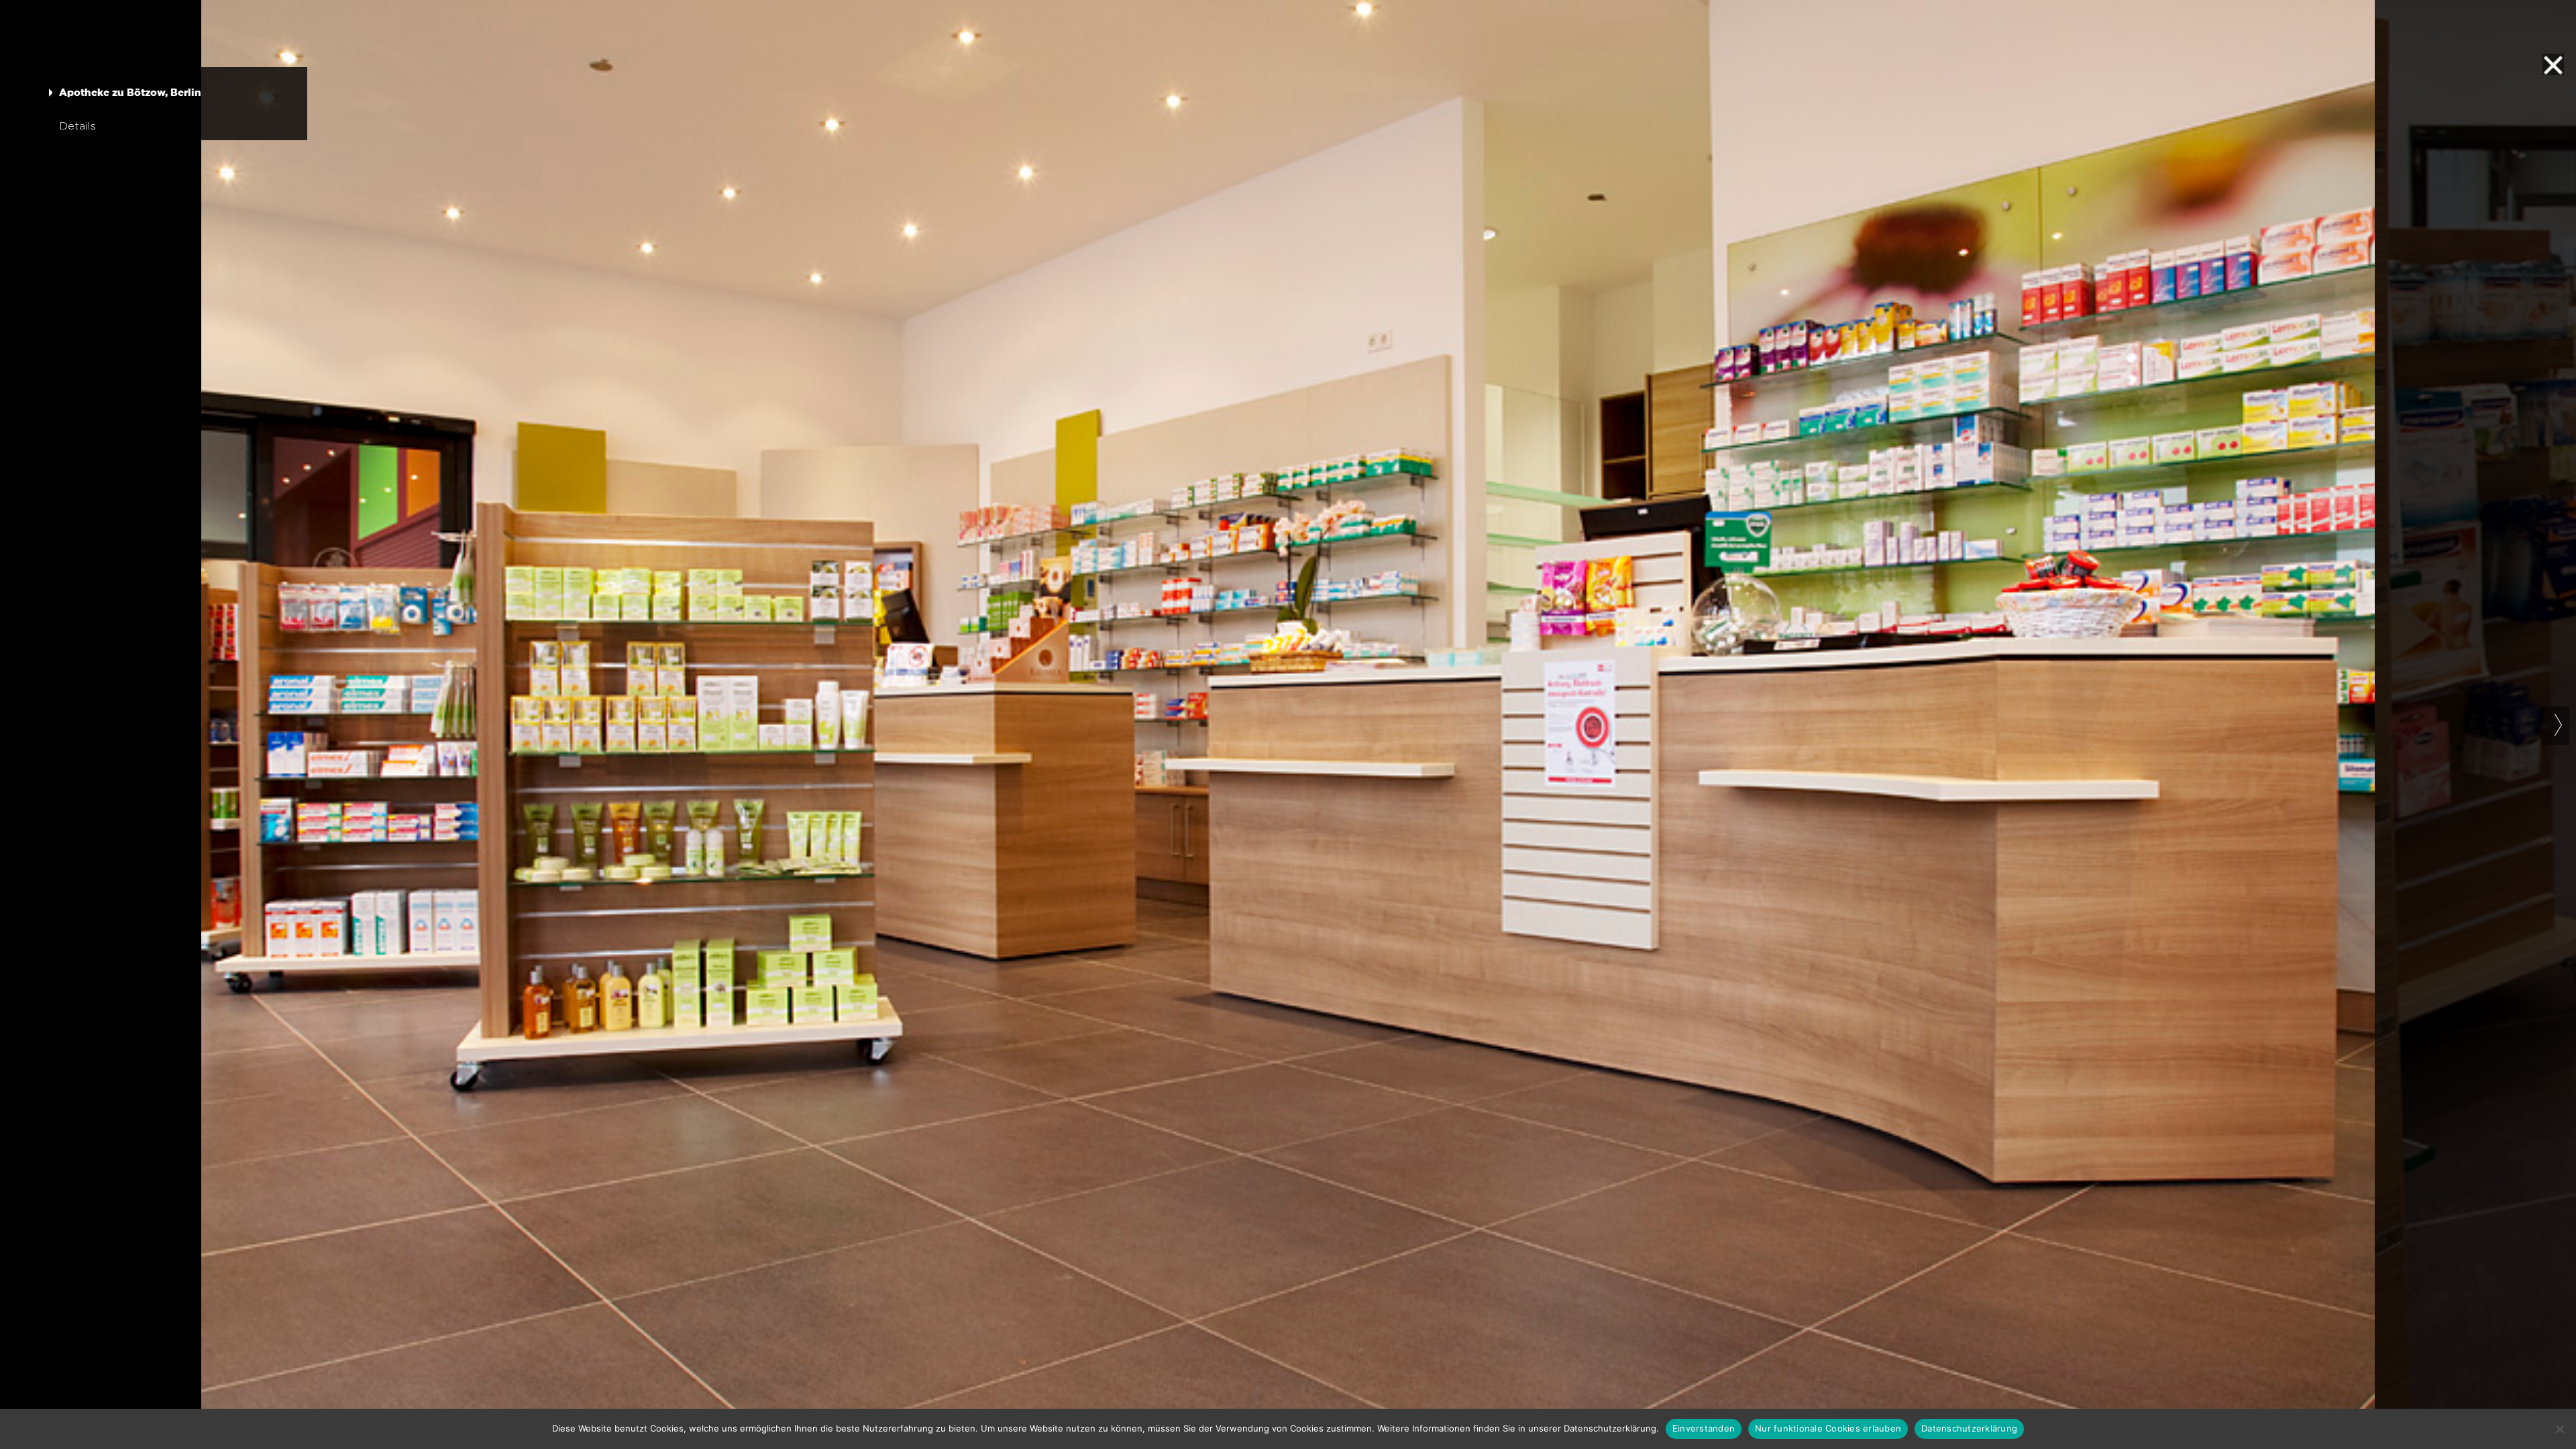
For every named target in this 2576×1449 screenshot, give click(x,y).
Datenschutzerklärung (1969, 1428)
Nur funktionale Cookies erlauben (1828, 1428)
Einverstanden (1704, 1428)
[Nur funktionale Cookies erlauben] (2559, 1429)
